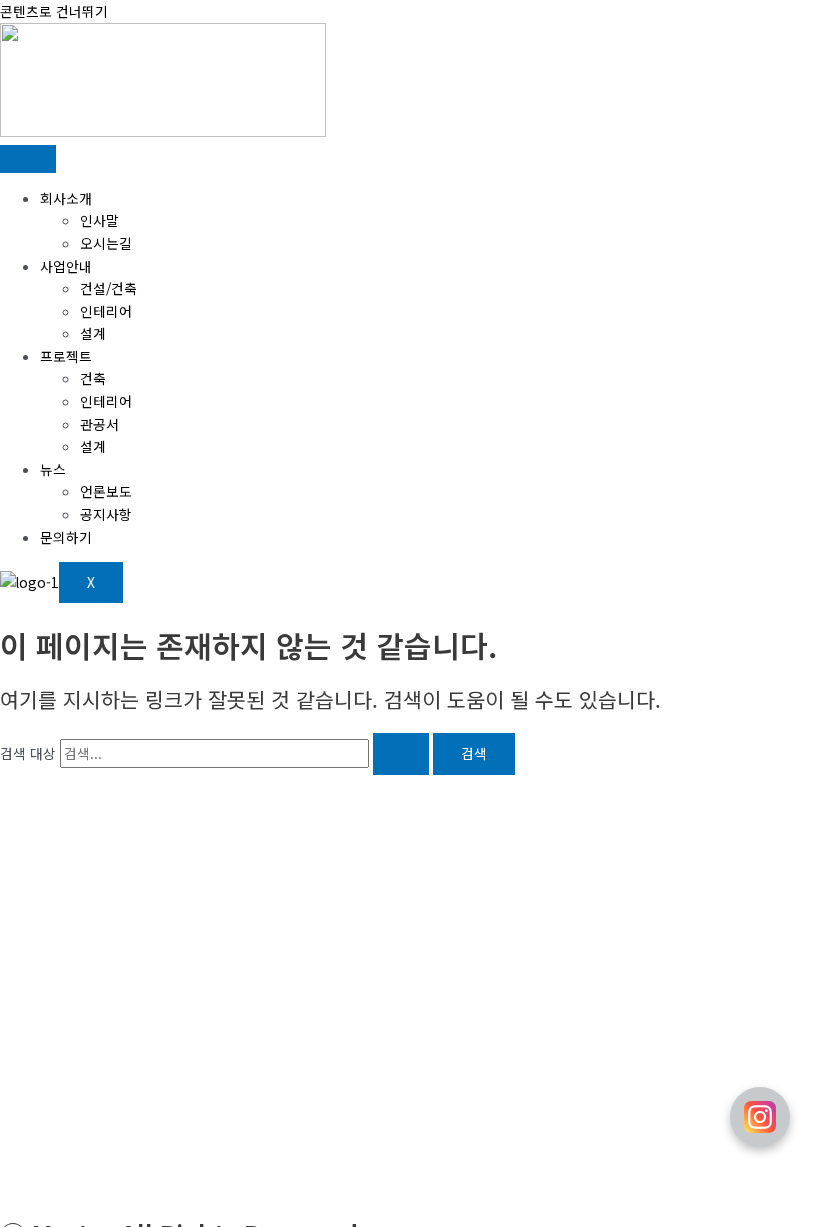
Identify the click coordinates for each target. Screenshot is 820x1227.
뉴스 (53, 469)
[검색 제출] (401, 754)
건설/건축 (108, 288)
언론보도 (106, 491)
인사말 (99, 220)
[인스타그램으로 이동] (760, 1117)
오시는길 (106, 243)
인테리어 (106, 311)
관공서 (99, 424)
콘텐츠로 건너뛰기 (54, 11)
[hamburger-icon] (28, 159)
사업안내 (66, 266)
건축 (93, 378)
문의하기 (66, 537)
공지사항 (106, 514)
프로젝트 (66, 356)
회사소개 (66, 198)
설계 (93, 333)
